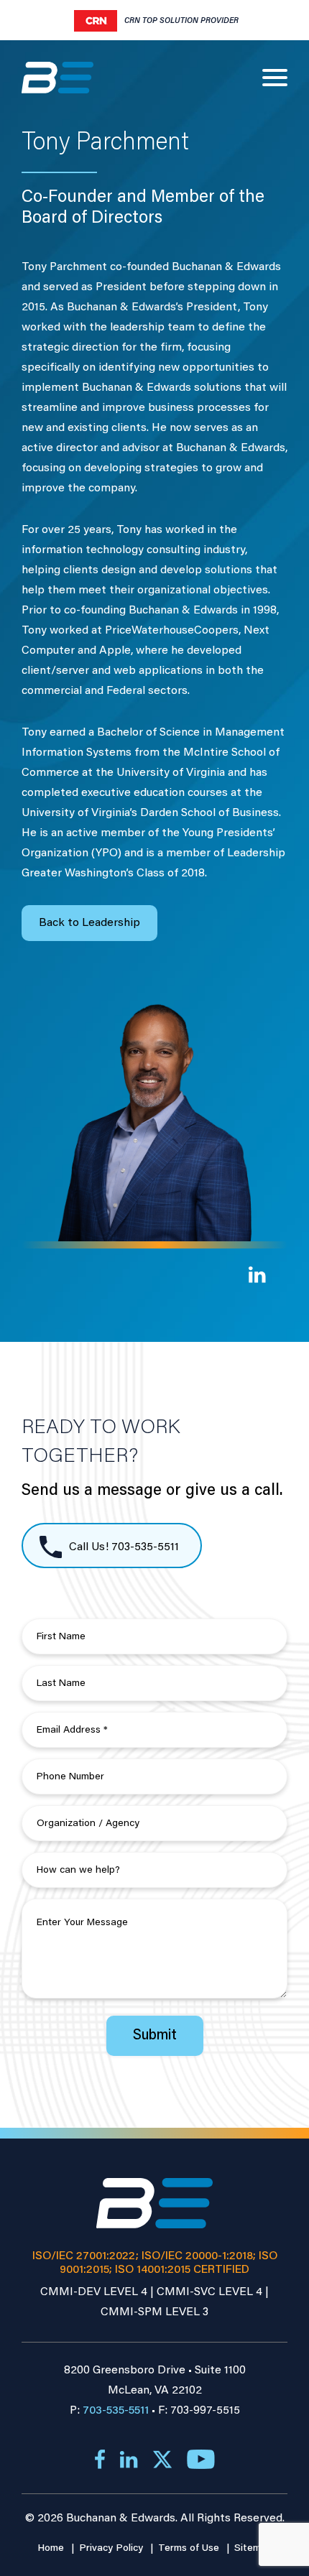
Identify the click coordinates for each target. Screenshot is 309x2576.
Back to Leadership (89, 923)
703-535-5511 (116, 2411)
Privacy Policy (112, 2549)
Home (52, 2549)
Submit (155, 2036)
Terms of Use (190, 2549)
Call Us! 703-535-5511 (123, 1547)
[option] (156, 21)
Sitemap (253, 2549)
